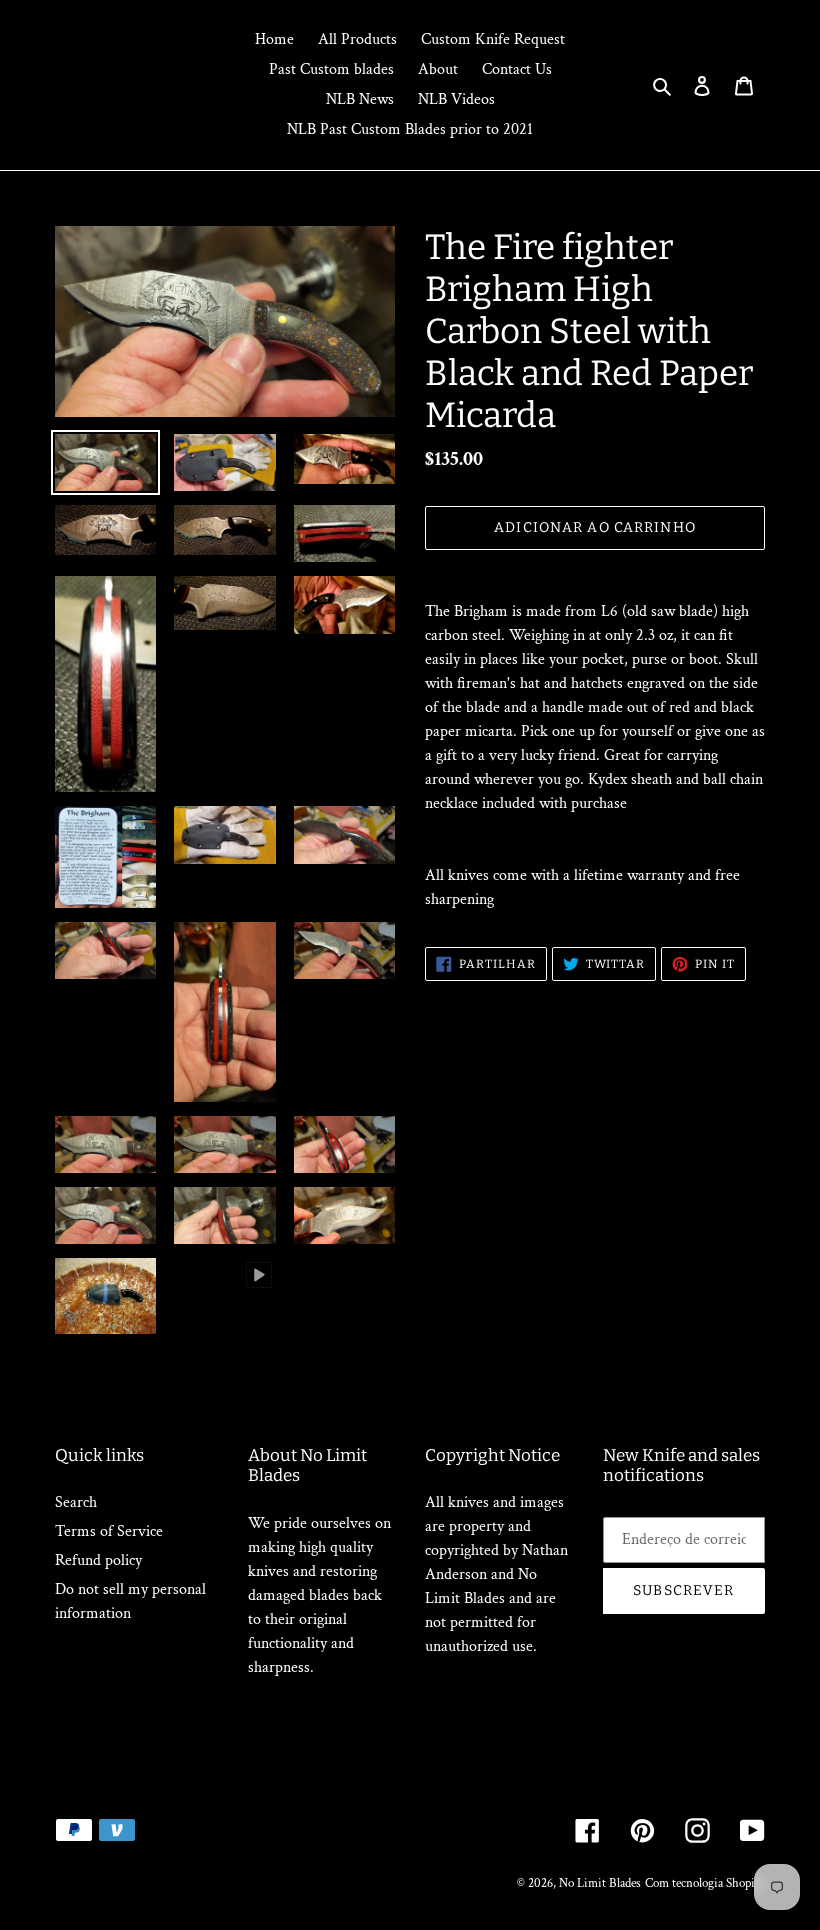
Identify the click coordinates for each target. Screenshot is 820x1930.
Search (76, 1502)
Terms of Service (109, 1531)
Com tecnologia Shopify (705, 1883)
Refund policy (98, 1560)
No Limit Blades (600, 1883)
